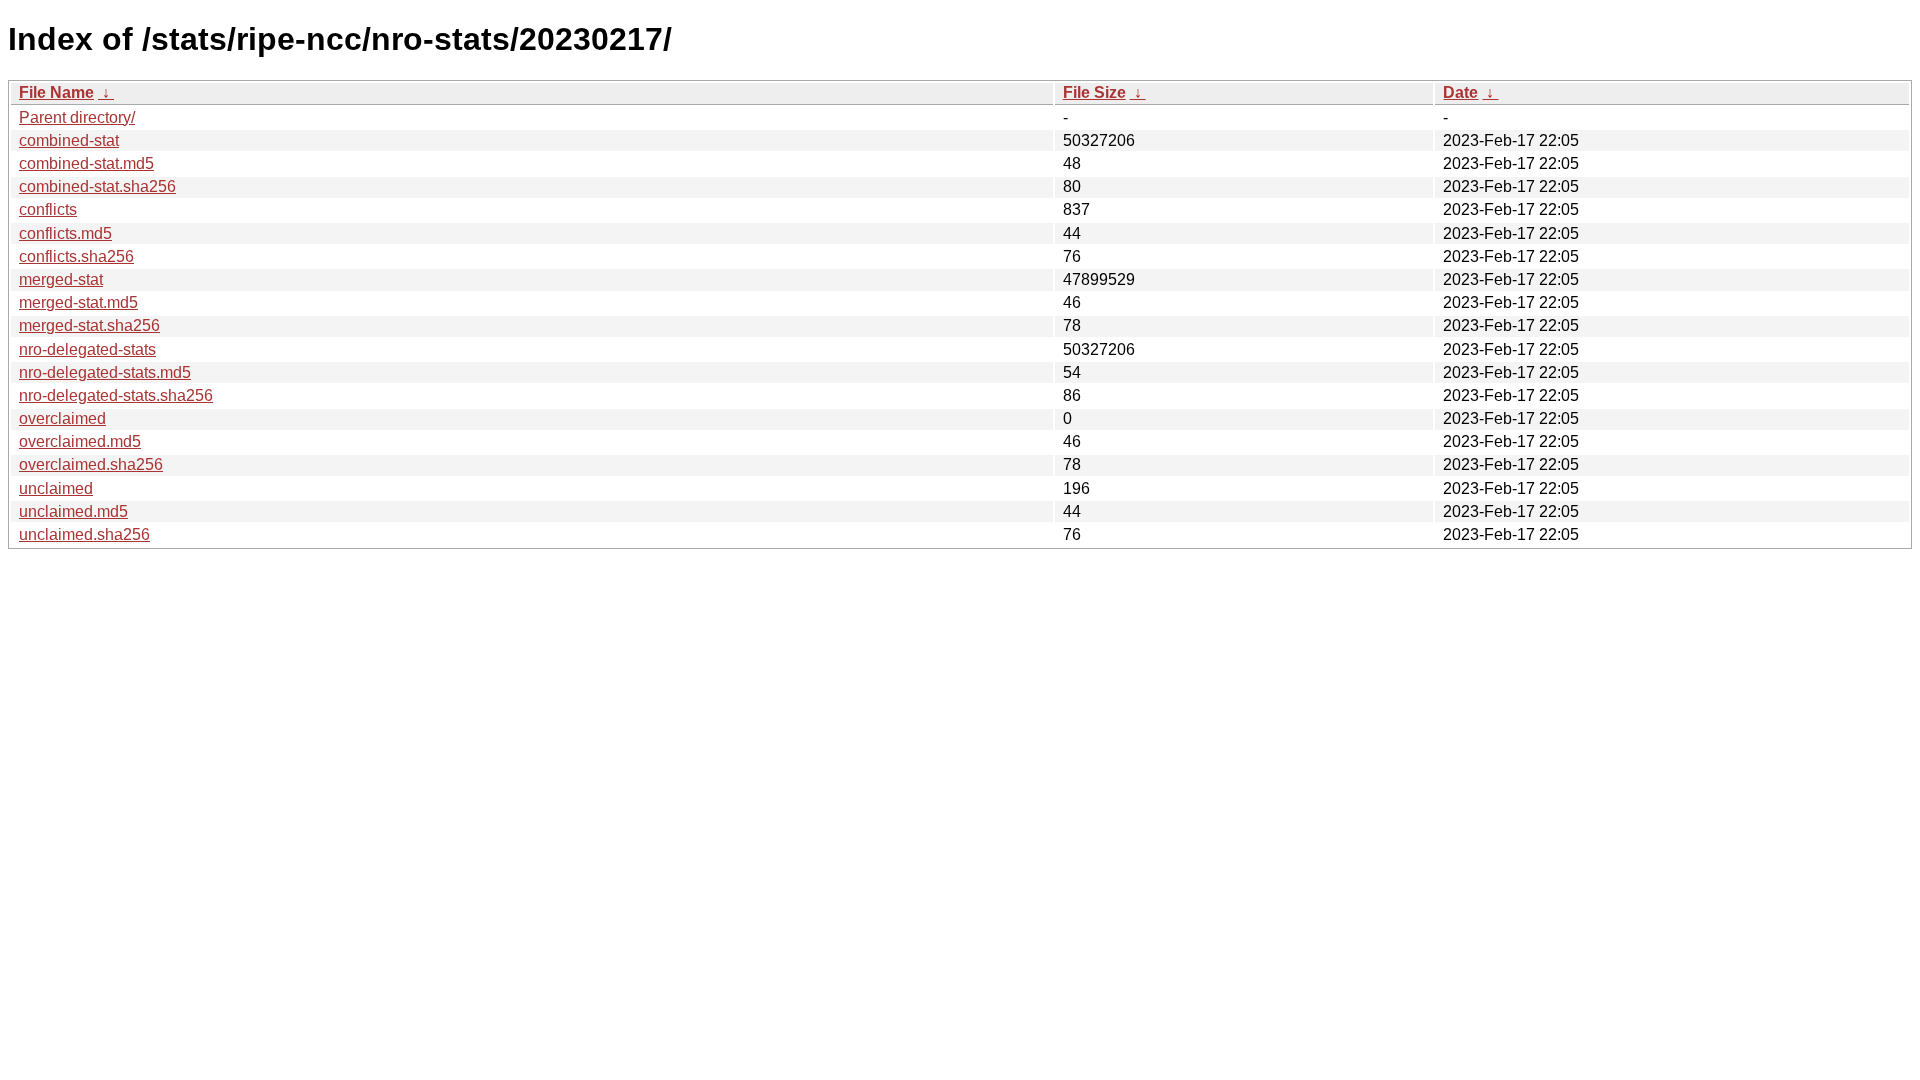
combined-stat (69, 140)
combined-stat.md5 (86, 163)
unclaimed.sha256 (84, 534)
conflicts (48, 209)
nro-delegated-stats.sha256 (116, 395)
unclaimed (56, 488)
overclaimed (62, 418)
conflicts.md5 (65, 233)
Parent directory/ (77, 117)
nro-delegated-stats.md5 (105, 372)
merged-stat (61, 279)
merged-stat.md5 (78, 302)
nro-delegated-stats (87, 349)
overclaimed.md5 (80, 441)
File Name (56, 92)
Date (1460, 92)
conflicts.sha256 (76, 256)
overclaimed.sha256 (91, 464)
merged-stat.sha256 (89, 325)
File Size (1094, 92)
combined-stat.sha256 (97, 186)
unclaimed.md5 (73, 511)
